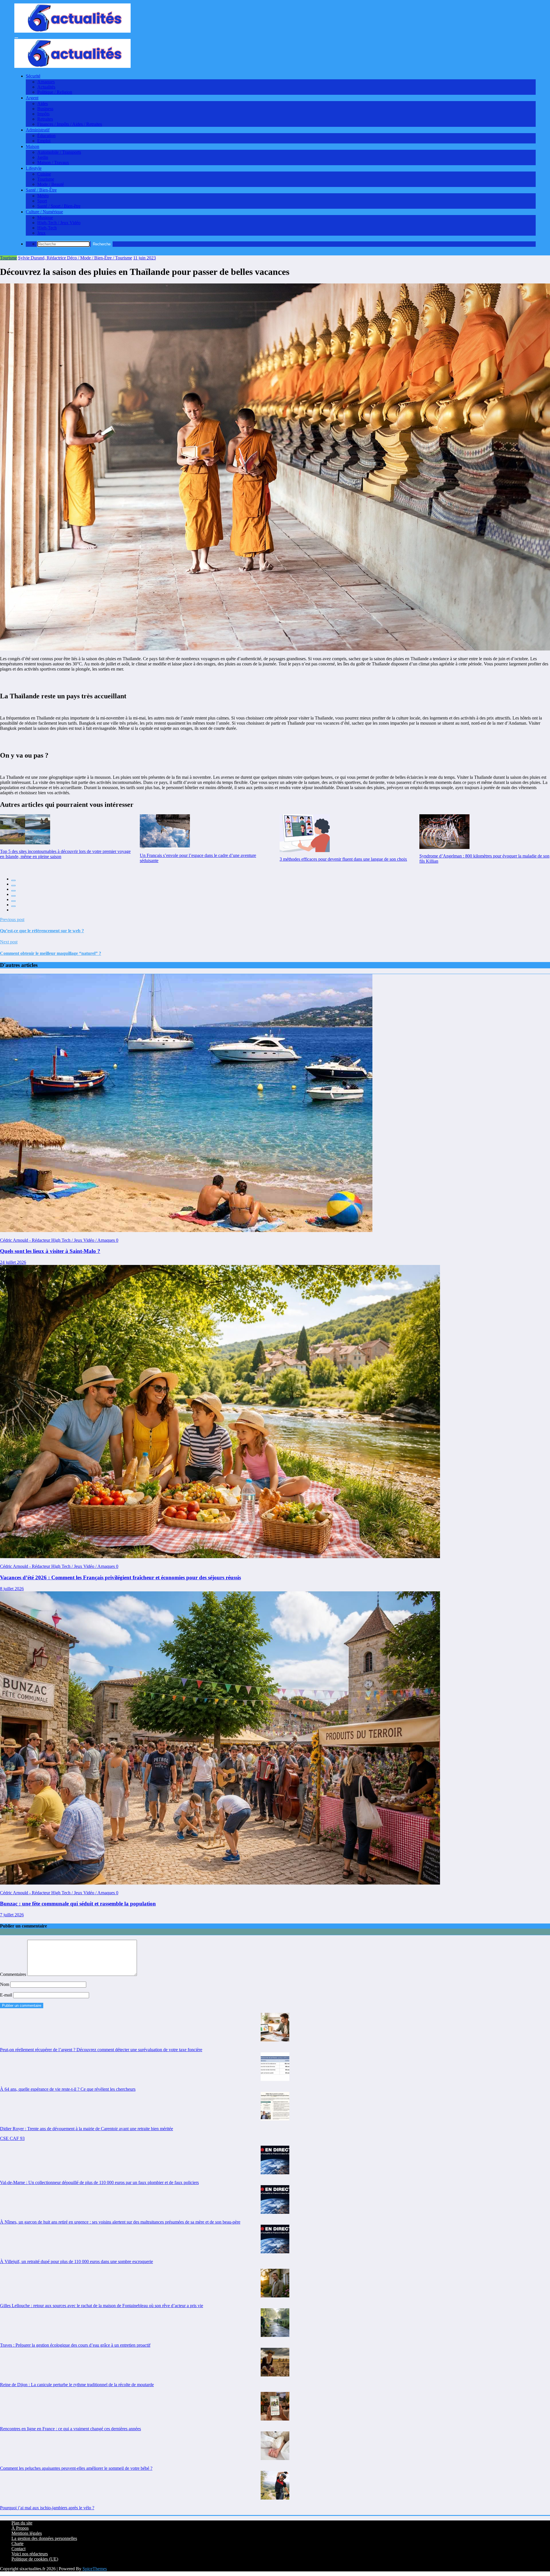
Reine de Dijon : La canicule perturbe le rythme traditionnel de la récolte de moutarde (77, 2385)
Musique (45, 217)
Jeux (41, 233)
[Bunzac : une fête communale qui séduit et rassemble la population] (220, 1883)
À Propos (20, 2528)
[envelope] (13, 896)
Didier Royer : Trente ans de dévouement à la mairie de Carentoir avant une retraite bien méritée (87, 2129)
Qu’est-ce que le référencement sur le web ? (42, 931)
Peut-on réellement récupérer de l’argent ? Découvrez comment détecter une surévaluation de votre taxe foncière (101, 2050)
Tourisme (46, 179)
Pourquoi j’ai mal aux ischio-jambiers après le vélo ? (47, 2508)
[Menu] (16, 38)
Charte (17, 2544)
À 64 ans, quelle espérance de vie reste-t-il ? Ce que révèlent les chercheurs (68, 2089)
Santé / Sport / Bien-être (59, 206)
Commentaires (14, 1974)
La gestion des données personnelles (44, 2538)
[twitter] (13, 886)
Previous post (12, 920)
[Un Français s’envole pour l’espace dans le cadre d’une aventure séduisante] (165, 831)
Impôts (43, 114)
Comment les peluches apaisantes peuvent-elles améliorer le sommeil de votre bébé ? (76, 2468)
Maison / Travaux (53, 162)
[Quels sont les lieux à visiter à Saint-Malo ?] (186, 1230)
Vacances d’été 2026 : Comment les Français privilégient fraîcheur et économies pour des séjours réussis (120, 1577)
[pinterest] (13, 901)
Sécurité (33, 76)
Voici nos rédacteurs (30, 2554)
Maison (33, 146)
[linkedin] (13, 891)
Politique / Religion (55, 92)
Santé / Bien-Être (41, 190)
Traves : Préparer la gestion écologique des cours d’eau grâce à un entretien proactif (75, 2345)
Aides (43, 104)
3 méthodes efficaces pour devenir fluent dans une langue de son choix (343, 859)
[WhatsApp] (13, 906)
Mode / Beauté (51, 184)
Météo (43, 196)
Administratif (38, 130)
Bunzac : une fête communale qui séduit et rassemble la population (78, 1904)
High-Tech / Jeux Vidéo (59, 223)
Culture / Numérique (44, 212)
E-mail (7, 1995)
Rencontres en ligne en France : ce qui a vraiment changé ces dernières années (70, 2429)
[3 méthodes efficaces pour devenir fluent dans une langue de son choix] (305, 833)
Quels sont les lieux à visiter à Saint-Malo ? (50, 1251)
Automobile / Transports (59, 152)
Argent (32, 98)
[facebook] (13, 880)
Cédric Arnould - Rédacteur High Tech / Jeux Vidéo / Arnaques (58, 1240)
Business (45, 109)
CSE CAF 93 (12, 2138)
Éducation (46, 136)
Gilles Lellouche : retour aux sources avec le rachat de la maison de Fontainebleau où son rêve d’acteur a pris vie (102, 2306)
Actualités (46, 87)
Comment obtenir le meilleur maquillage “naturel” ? (51, 953)
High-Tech (47, 228)
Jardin (43, 157)
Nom (5, 1984)
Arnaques (46, 82)
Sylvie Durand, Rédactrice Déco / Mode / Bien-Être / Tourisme (75, 258)
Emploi (44, 141)
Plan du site (22, 2523)
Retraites (45, 119)
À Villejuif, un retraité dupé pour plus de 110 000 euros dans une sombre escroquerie (76, 2261)
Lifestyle (34, 168)
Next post (9, 942)
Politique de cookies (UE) (35, 2559)
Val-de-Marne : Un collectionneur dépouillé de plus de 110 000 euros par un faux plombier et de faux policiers (99, 2182)
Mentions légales (27, 2533)
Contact (18, 2549)
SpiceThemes (95, 2569)
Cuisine (44, 174)
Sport (42, 201)
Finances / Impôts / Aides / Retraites (70, 124)
